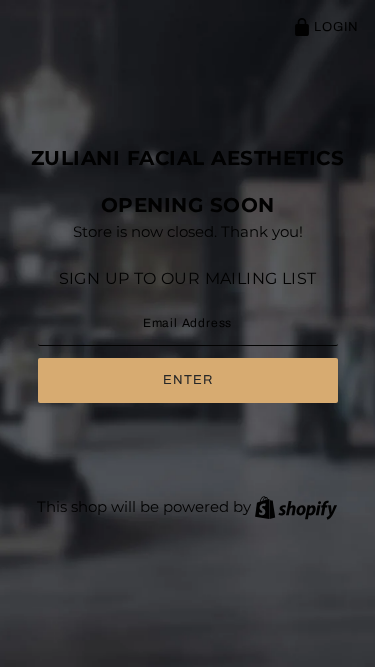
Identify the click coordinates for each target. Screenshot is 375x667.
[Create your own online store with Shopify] (296, 506)
